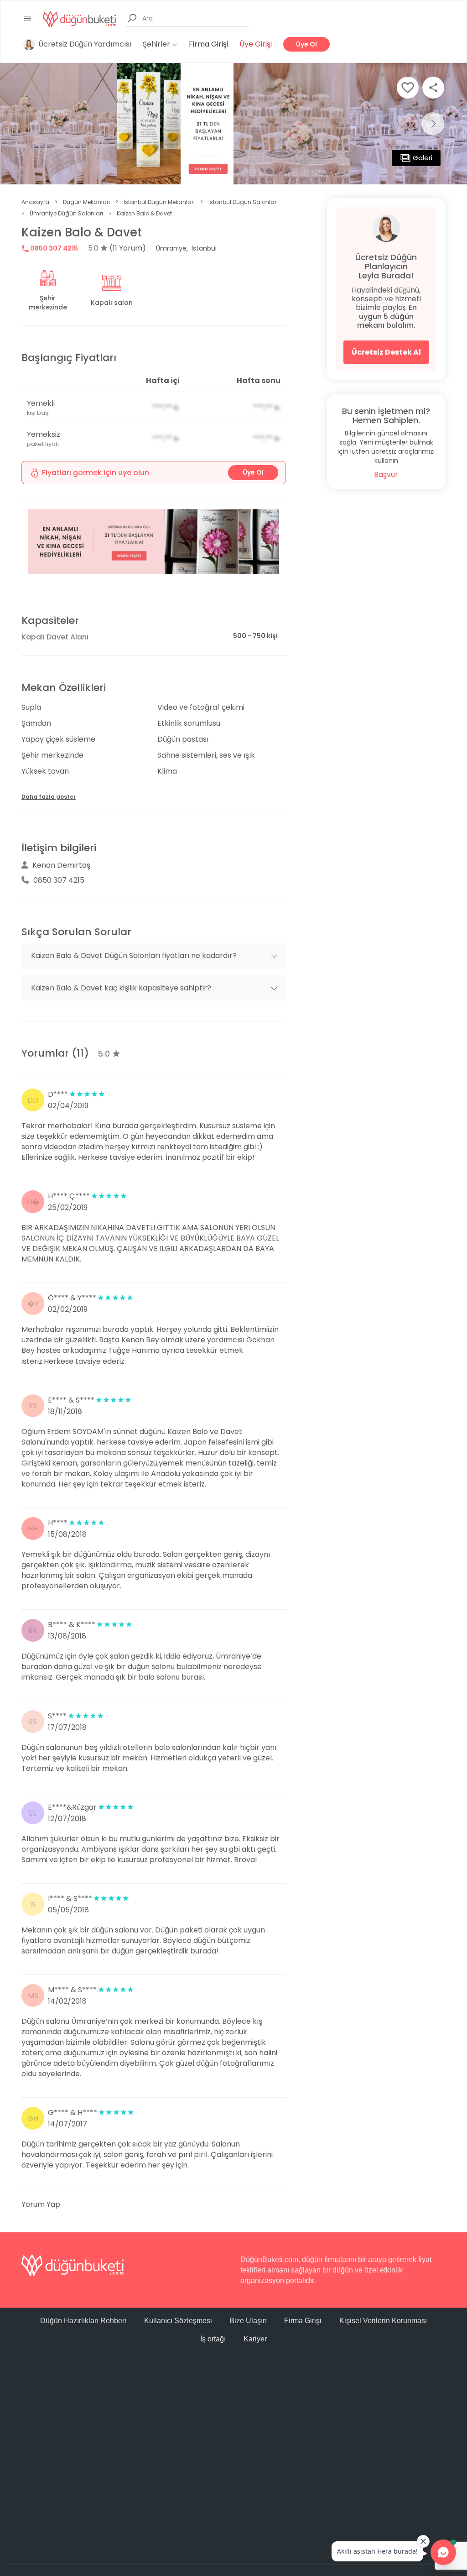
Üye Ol (306, 44)
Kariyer (255, 2339)
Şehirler (157, 44)
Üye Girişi (256, 44)
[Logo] (79, 18)
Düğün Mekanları (86, 202)
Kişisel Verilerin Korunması (383, 2321)
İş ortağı (213, 2339)
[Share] (433, 88)
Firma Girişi (208, 44)
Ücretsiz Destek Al (386, 352)
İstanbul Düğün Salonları (243, 202)
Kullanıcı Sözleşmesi (178, 2321)
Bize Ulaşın (248, 2321)
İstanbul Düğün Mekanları (159, 202)
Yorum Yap (41, 2204)
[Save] (408, 88)
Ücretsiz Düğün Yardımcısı (85, 44)
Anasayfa (35, 202)
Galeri (423, 158)
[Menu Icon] (28, 19)
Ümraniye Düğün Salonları (66, 213)
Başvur (386, 474)
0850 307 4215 (53, 248)
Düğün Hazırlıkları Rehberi (83, 2321)
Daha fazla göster (49, 797)
